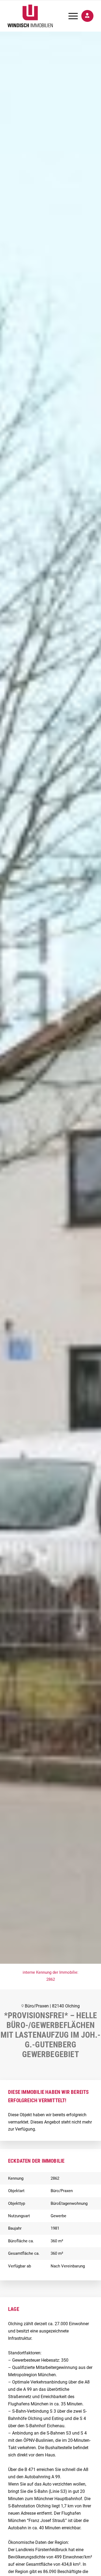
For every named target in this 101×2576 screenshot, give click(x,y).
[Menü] (70, 16)
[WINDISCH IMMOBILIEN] (42, 16)
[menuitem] (70, 16)
